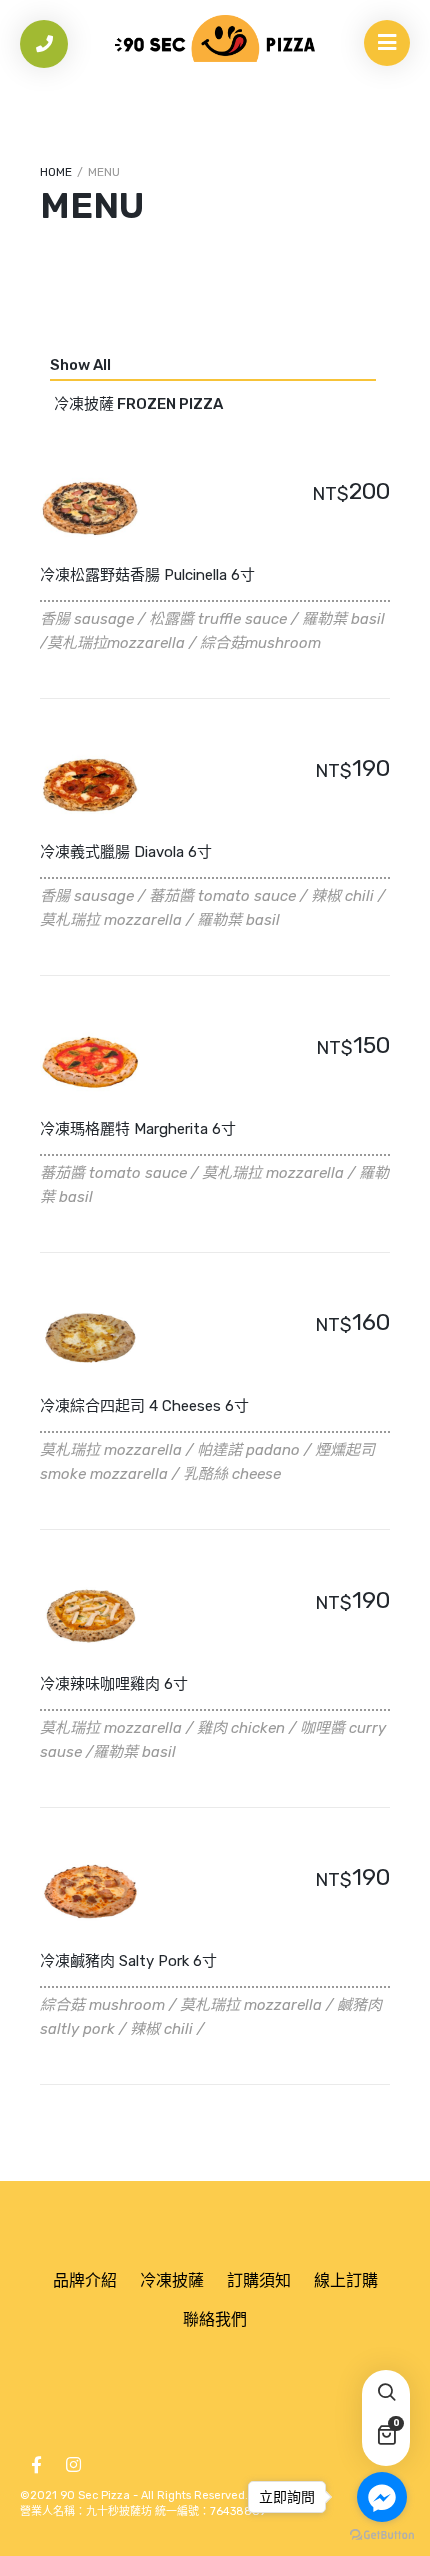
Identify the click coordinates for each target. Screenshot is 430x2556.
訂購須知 (259, 2280)
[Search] (386, 2394)
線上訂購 (346, 2280)
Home (56, 172)
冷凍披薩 (172, 2280)
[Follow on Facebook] (36, 2465)
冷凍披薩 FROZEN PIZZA (138, 404)
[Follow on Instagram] (73, 2465)
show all (80, 365)
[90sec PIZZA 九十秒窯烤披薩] (215, 38)
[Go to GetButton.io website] (382, 2535)
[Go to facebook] (382, 2497)
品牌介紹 (85, 2280)
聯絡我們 (215, 2319)
